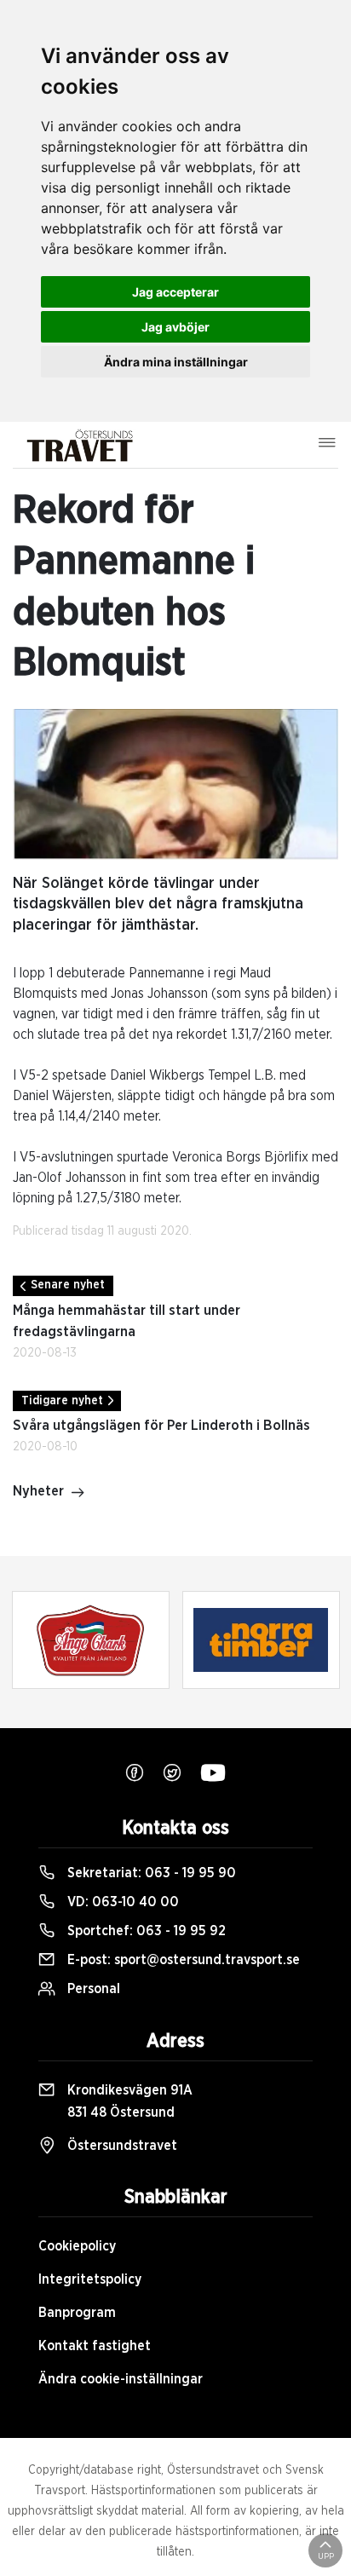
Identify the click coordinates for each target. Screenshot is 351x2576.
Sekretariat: (150, 1873)
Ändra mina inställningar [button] (176, 362)
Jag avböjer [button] (175, 327)
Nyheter (38, 1491)
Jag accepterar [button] (175, 292)
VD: (121, 1902)
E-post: (182, 1960)
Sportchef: (145, 1931)
